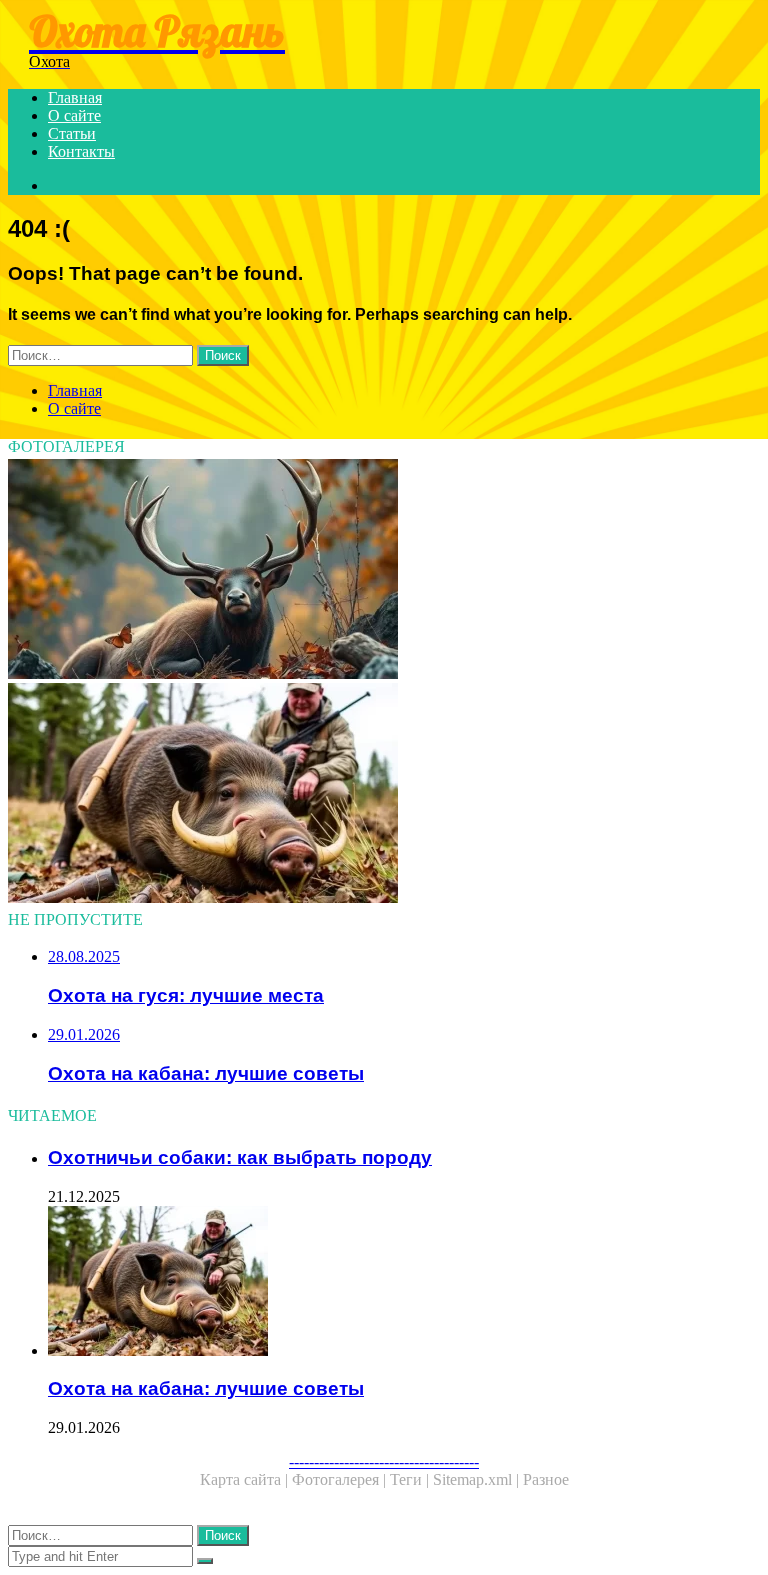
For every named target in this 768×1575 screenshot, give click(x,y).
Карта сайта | (246, 1479)
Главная (75, 97)
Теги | (411, 1479)
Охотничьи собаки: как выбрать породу (240, 1157)
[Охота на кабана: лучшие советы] (384, 795)
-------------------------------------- (384, 1461)
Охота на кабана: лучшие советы (206, 1388)
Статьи (72, 133)
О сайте (74, 115)
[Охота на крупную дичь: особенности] (384, 571)
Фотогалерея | (341, 1479)
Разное (546, 1479)
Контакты (81, 151)
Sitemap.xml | (478, 1479)
